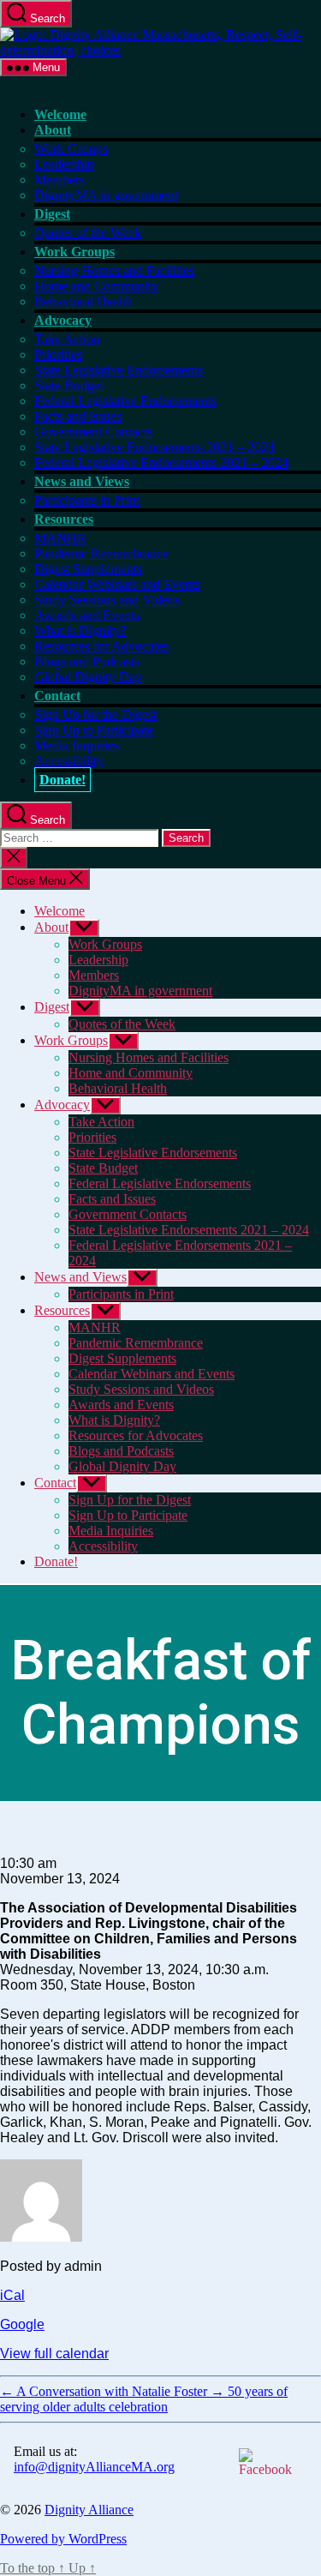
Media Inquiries (77, 745)
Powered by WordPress (63, 2539)
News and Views (82, 481)
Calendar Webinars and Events (117, 584)
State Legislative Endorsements (119, 370)
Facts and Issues (78, 416)
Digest (52, 214)
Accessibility (69, 761)
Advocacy (63, 320)
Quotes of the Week (88, 233)
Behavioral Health (83, 301)
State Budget (69, 385)
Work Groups (71, 149)
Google (22, 2324)
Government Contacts (93, 432)
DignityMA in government (106, 195)
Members (59, 180)
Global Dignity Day (88, 677)
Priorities (58, 354)
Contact (57, 696)
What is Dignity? (80, 630)
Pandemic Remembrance (101, 553)
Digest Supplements (88, 569)
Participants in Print (87, 500)
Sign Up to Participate (94, 730)
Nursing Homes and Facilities (114, 270)
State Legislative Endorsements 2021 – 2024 (155, 447)
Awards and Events (87, 615)
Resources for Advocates (101, 646)
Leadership (64, 164)
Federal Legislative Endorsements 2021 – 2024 (161, 462)
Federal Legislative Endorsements (125, 401)
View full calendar (54, 2354)
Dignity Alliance (89, 2510)
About (53, 130)
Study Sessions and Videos (107, 600)
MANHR (60, 538)
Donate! (62, 780)
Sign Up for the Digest (95, 715)
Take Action (67, 339)
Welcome (60, 114)
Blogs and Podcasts (87, 661)
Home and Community (96, 286)
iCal (12, 2295)
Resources (64, 519)
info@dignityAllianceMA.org (94, 2467)
